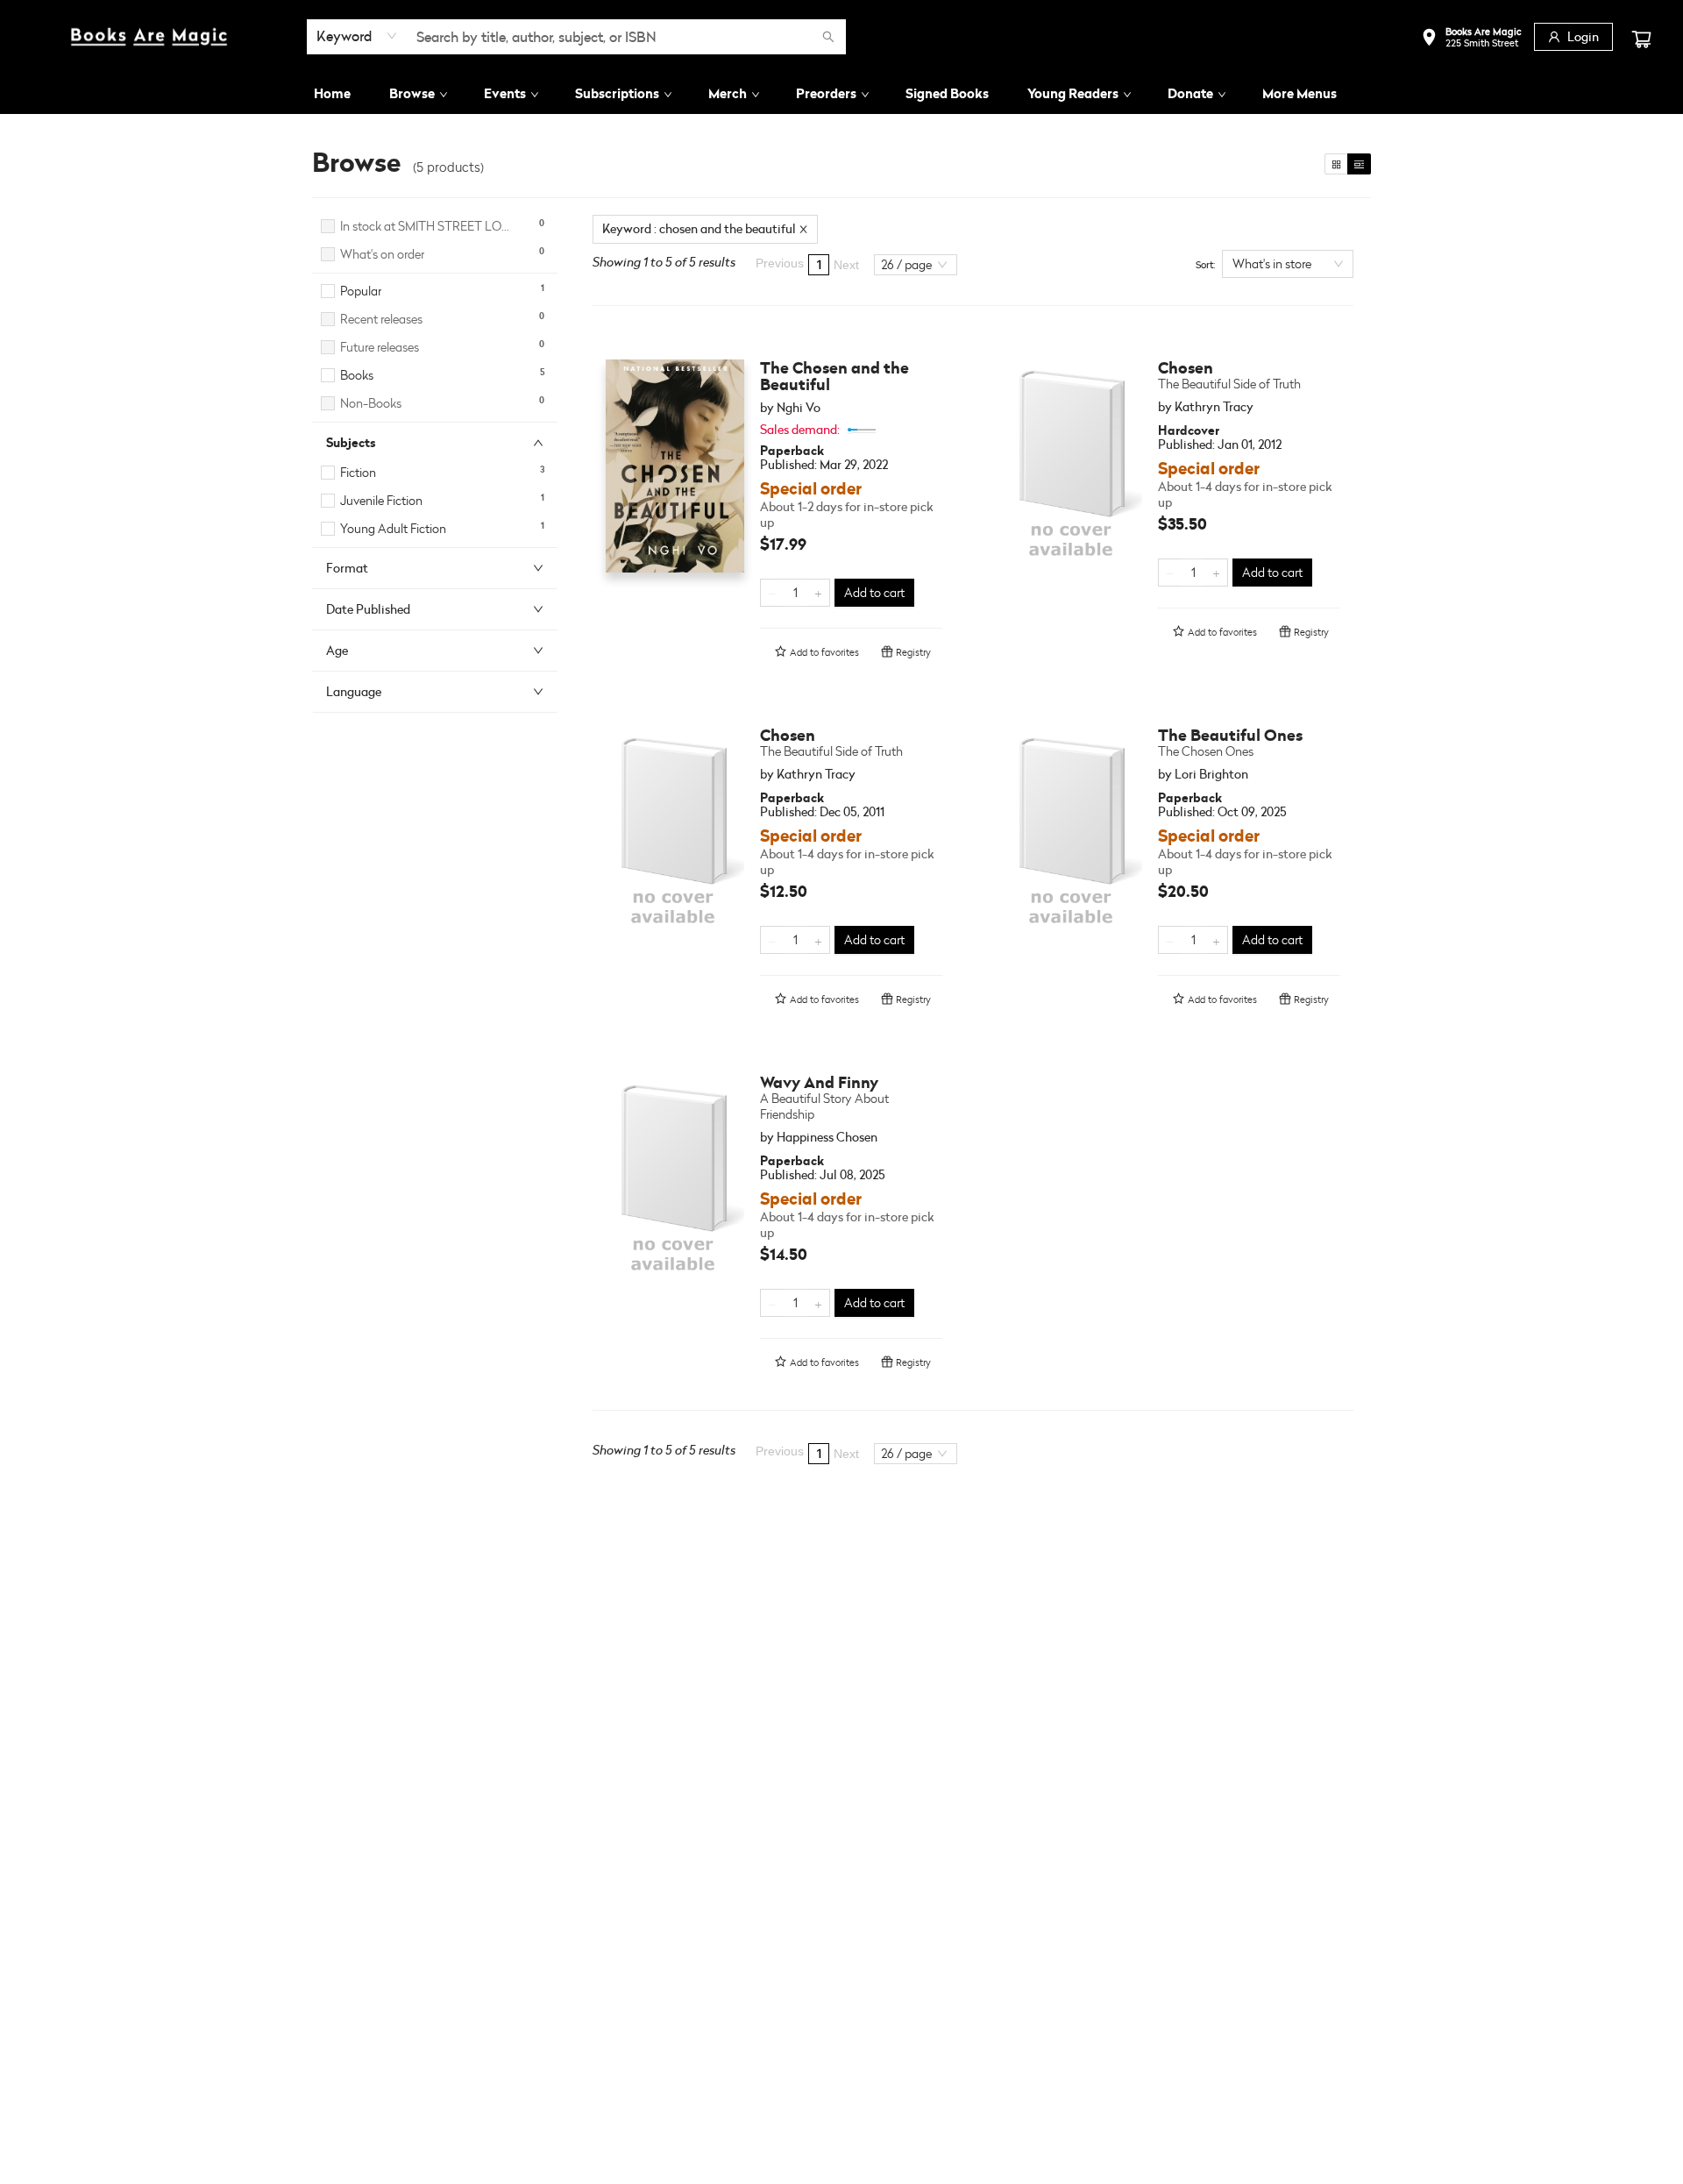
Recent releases (381, 319)
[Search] (828, 37)
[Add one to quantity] (818, 593)
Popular (361, 291)
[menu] (841, 94)
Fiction (358, 472)
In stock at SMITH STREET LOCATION (428, 226)
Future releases (380, 347)
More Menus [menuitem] (1300, 93)
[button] (1471, 39)
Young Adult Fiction (393, 528)
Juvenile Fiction (381, 500)
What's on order (382, 254)
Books (357, 375)
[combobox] (357, 36)
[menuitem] (332, 94)
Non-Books (371, 403)
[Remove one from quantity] (772, 593)
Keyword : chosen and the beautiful (699, 228)
